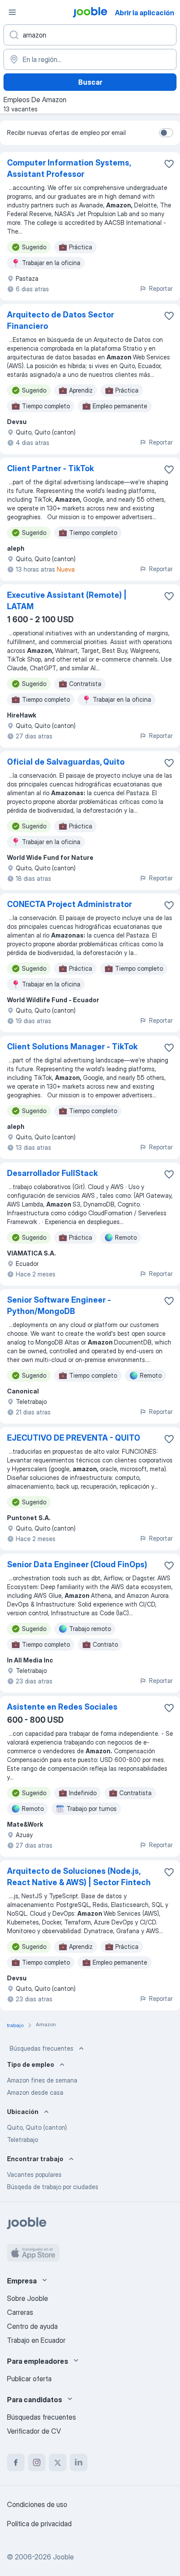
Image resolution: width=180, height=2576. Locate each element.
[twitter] (58, 2462)
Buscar (90, 82)
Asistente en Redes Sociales (62, 1707)
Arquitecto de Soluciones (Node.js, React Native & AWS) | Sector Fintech (79, 1877)
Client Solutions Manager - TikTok (72, 1047)
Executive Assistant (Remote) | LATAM (67, 601)
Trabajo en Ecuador (36, 2340)
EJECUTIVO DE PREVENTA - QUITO (74, 1438)
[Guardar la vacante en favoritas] (169, 164)
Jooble (63, 2557)
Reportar (161, 288)
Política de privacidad (39, 2524)
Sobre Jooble (28, 2298)
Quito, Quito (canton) (37, 2127)
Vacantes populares (34, 2174)
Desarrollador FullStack (52, 1173)
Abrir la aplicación (145, 13)
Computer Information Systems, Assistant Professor (69, 168)
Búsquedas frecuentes (42, 2048)
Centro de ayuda (32, 2326)
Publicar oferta (29, 2379)
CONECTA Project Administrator (69, 904)
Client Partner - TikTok (50, 468)
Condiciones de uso (37, 2504)
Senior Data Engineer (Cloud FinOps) (77, 1564)
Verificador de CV (34, 2431)
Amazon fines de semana (42, 2080)
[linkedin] (79, 2462)
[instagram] (37, 2462)
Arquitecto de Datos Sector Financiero (61, 320)
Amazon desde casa (35, 2092)
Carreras (20, 2312)
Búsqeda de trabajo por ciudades (53, 2187)
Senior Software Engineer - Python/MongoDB (59, 1305)
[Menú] (12, 12)
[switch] (166, 133)
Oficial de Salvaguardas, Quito (66, 762)
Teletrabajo (22, 2140)
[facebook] (16, 2462)
